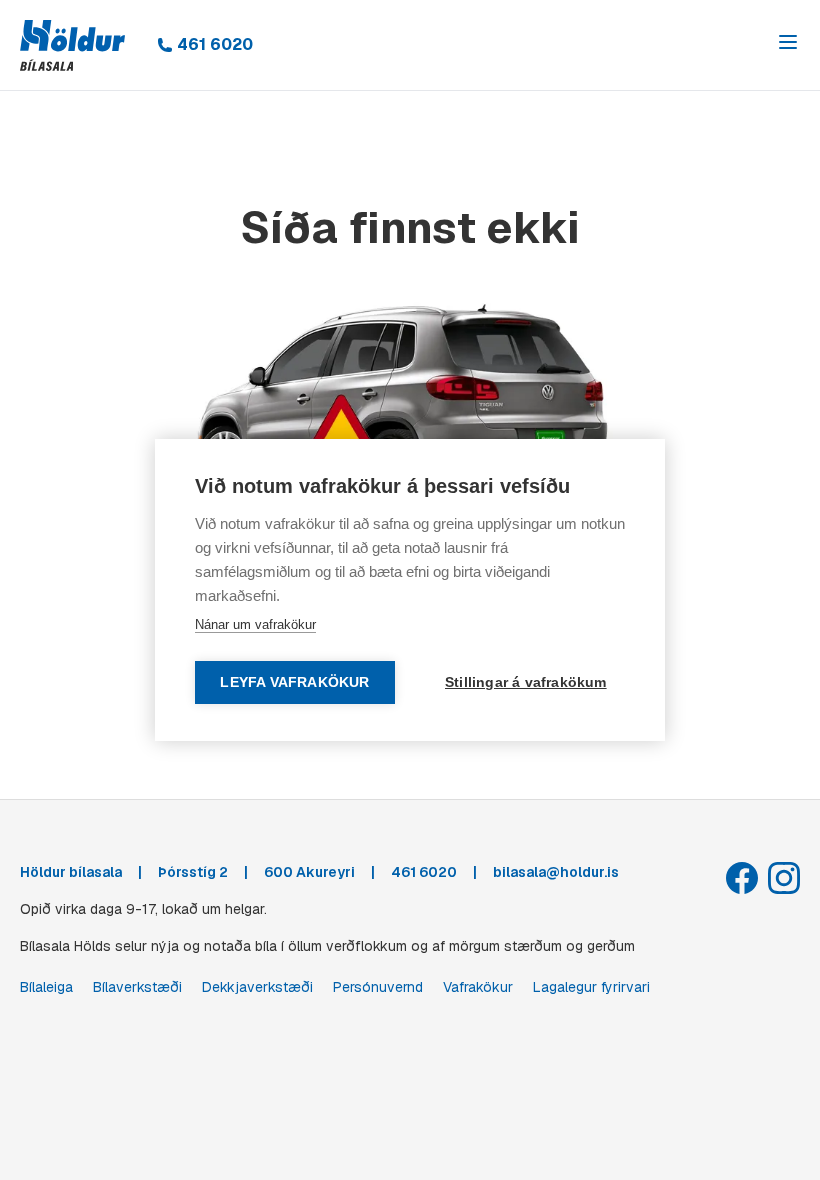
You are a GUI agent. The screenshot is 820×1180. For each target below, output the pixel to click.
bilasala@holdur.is (556, 872)
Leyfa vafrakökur (294, 682)
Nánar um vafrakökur (255, 624)
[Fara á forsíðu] (72, 45)
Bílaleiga (46, 987)
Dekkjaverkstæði (257, 987)
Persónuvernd (378, 987)
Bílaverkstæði (137, 987)
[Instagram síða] (784, 878)
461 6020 (215, 44)
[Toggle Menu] (788, 42)
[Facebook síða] (742, 878)
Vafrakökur (478, 987)
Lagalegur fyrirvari (591, 987)
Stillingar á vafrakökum (526, 682)
